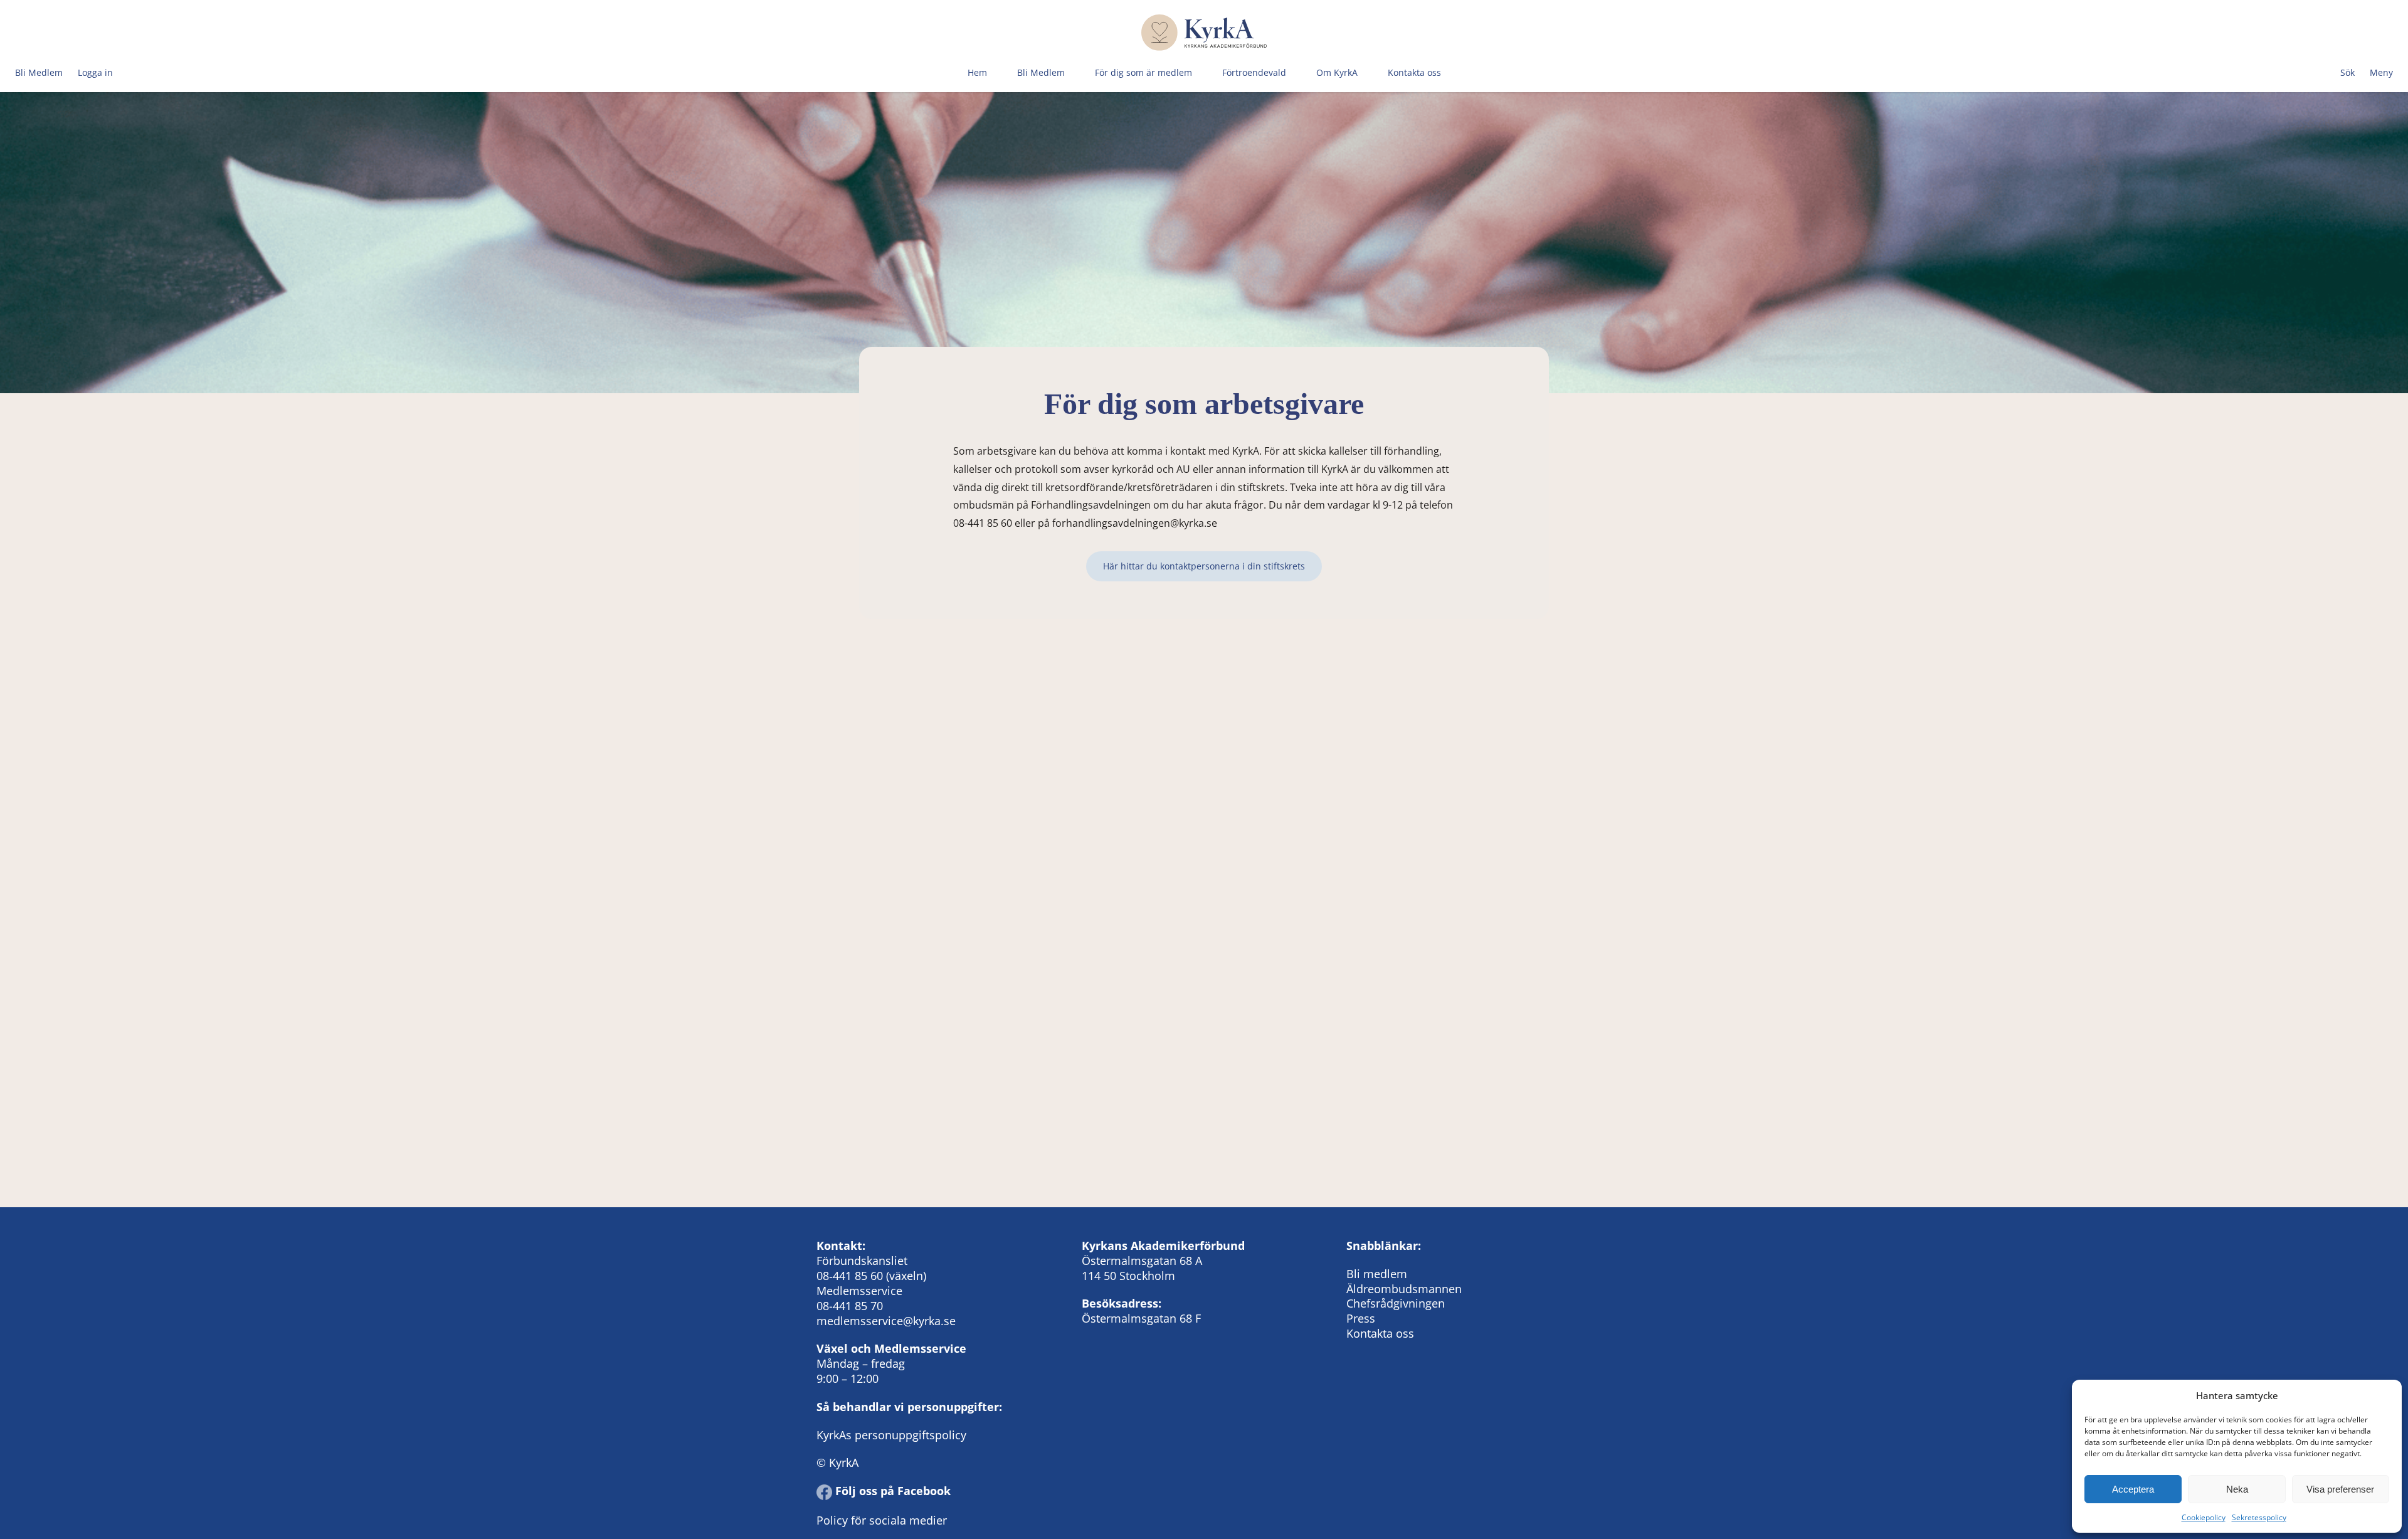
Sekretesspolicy (2259, 1517)
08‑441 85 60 (850, 1276)
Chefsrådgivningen (1396, 1303)
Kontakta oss (1414, 72)
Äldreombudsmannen (1404, 1289)
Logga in (95, 72)
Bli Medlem (39, 72)
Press (1361, 1318)
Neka (2237, 1489)
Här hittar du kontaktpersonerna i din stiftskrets (1204, 566)
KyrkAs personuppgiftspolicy (891, 1435)
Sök (2347, 72)
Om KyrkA (1337, 72)
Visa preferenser (2340, 1489)
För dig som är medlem (1143, 72)
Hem (977, 72)
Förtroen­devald (1254, 72)
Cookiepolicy (2204, 1517)
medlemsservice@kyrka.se (886, 1321)
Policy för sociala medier (882, 1520)
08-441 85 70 (850, 1306)
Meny (2381, 72)
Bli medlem (1377, 1274)
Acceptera (2133, 1489)
